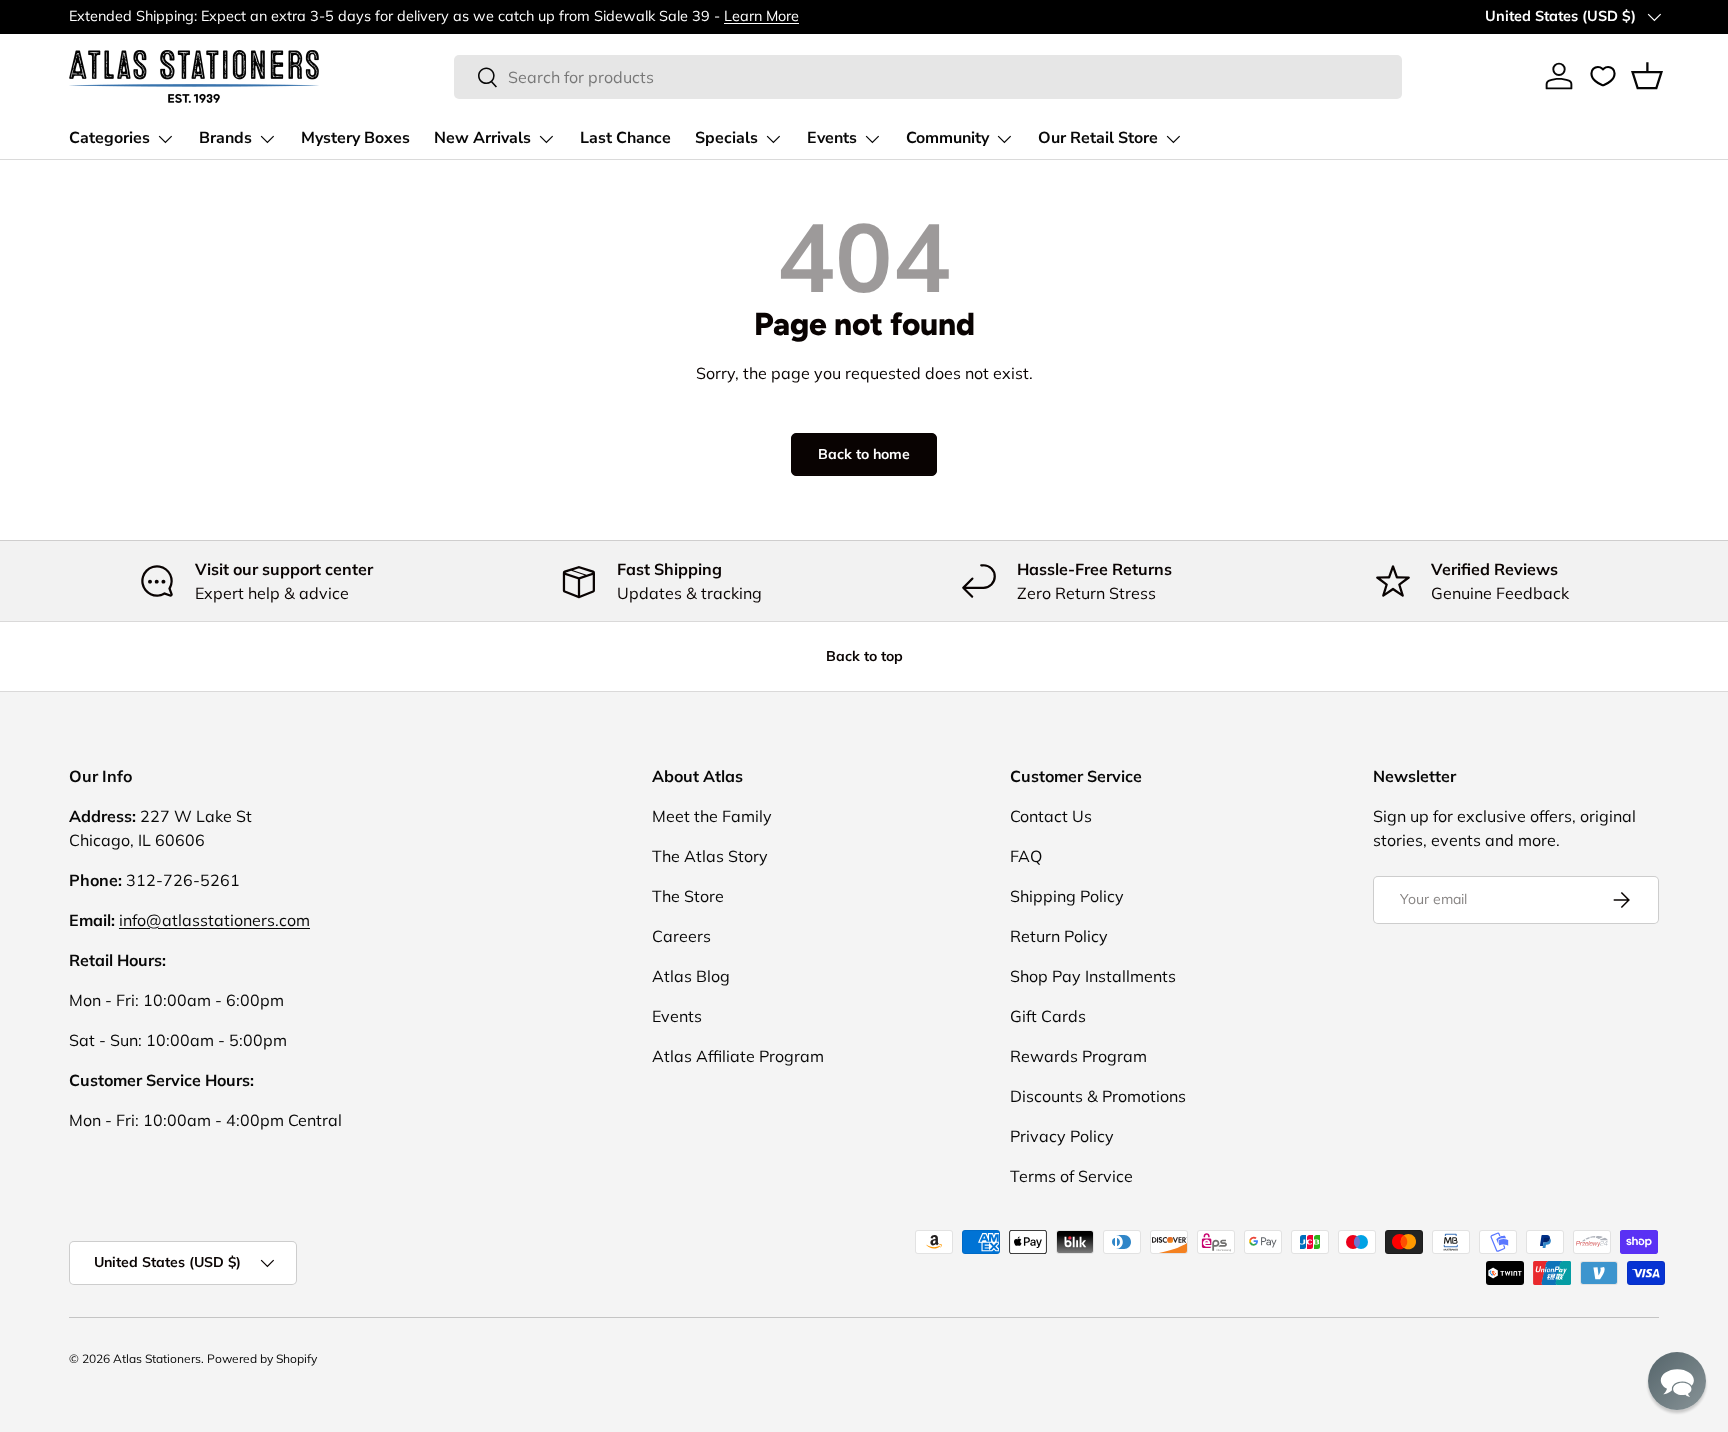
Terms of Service (1071, 1176)
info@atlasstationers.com (214, 920)
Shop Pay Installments (1093, 976)
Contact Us (1051, 816)
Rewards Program (1078, 1056)
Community (947, 138)
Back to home (864, 454)
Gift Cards (1048, 1016)
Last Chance (625, 138)
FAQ (1026, 856)
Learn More (761, 16)
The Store (688, 896)
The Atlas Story (710, 856)
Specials (726, 138)
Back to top (864, 656)
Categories (109, 138)
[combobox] (928, 77)
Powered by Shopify (262, 1358)
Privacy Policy (1062, 1136)
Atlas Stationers (157, 1358)
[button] (1647, 76)
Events (832, 138)
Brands (225, 138)
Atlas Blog (691, 976)
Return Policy (1059, 936)
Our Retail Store (1098, 138)
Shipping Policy (1067, 896)
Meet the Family (712, 816)
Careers (681, 936)
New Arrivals (482, 138)
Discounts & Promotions (1098, 1096)
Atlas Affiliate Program (738, 1056)
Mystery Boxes (355, 138)
